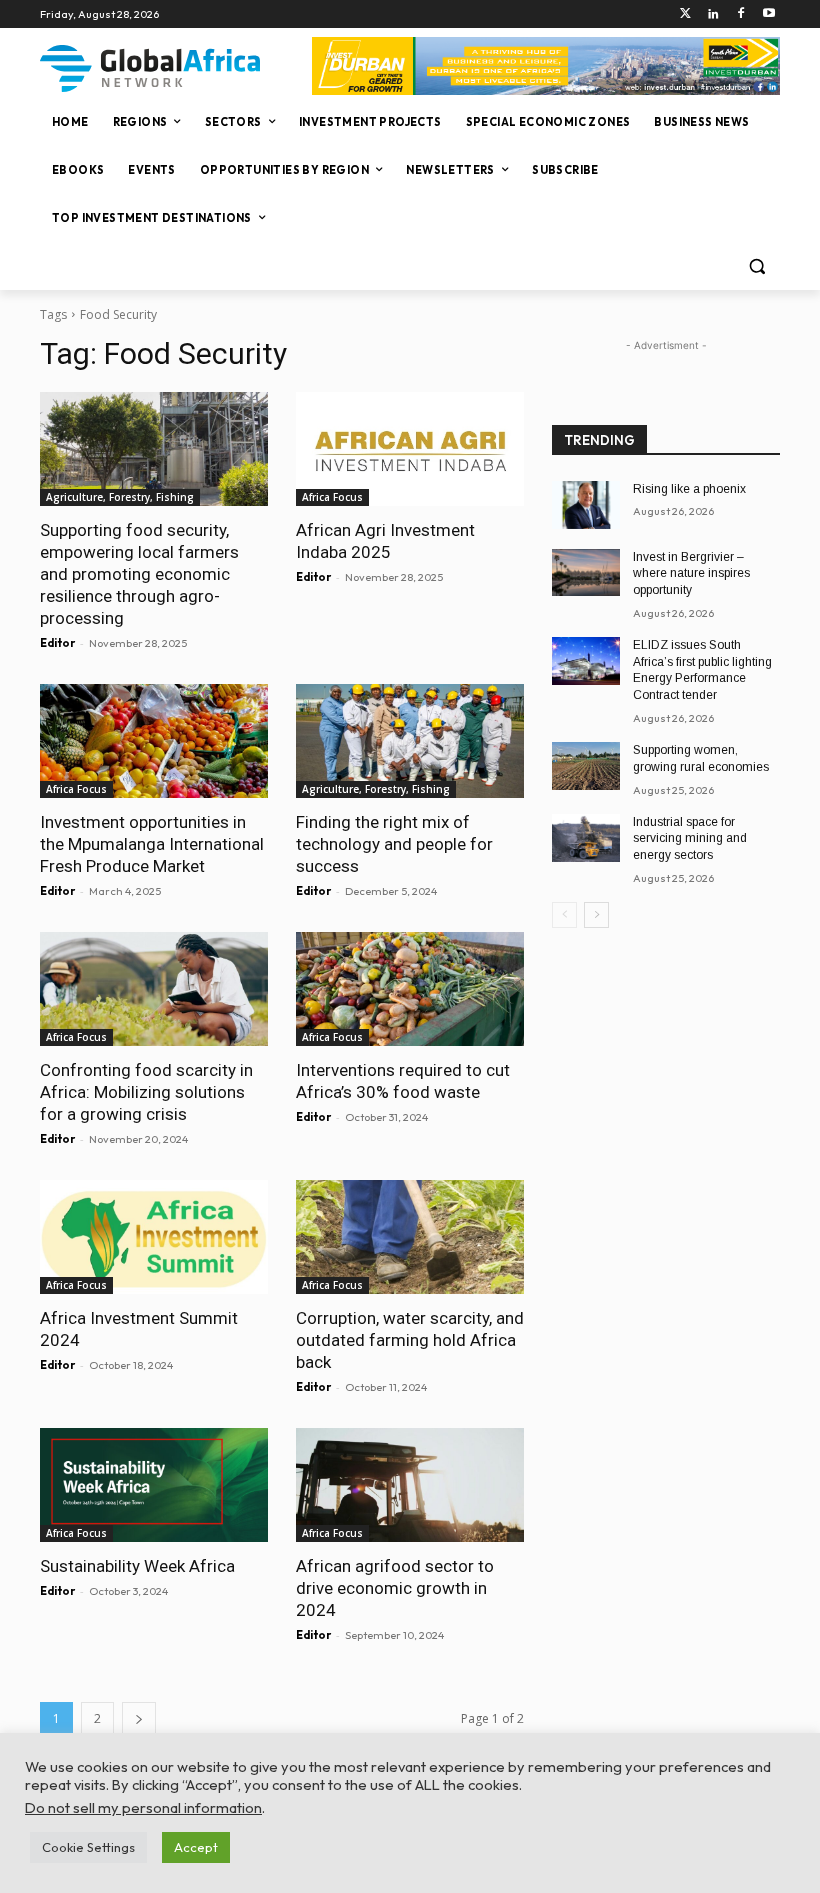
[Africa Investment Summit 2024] (154, 1237)
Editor (57, 643)
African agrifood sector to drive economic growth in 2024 (395, 1588)
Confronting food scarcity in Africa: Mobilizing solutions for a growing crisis (146, 1092)
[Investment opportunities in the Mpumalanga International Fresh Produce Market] (154, 741)
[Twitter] (685, 14)
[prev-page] (564, 915)
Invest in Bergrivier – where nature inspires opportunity (691, 574)
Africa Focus (332, 497)
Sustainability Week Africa (137, 1566)
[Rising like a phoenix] (586, 505)
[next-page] (139, 1718)
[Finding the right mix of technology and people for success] (410, 741)
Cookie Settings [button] (88, 1847)
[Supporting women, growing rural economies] (586, 766)
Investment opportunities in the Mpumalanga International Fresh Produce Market (152, 844)
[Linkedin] (713, 14)
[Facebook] (740, 14)
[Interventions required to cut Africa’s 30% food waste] (410, 989)
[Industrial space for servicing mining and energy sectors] (586, 838)
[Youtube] (768, 14)
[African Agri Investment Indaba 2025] (410, 449)
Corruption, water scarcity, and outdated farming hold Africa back (410, 1340)
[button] (756, 266)
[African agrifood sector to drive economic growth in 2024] (410, 1485)
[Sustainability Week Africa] (154, 1485)
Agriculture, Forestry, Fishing (120, 497)
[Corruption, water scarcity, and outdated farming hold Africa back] (410, 1237)
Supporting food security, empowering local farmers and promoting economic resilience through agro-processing (139, 574)
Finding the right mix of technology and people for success (394, 844)
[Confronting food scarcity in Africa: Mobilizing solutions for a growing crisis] (154, 989)
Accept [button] (196, 1847)
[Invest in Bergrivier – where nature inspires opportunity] (586, 573)
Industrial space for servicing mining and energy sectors (690, 839)
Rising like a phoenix (689, 489)
